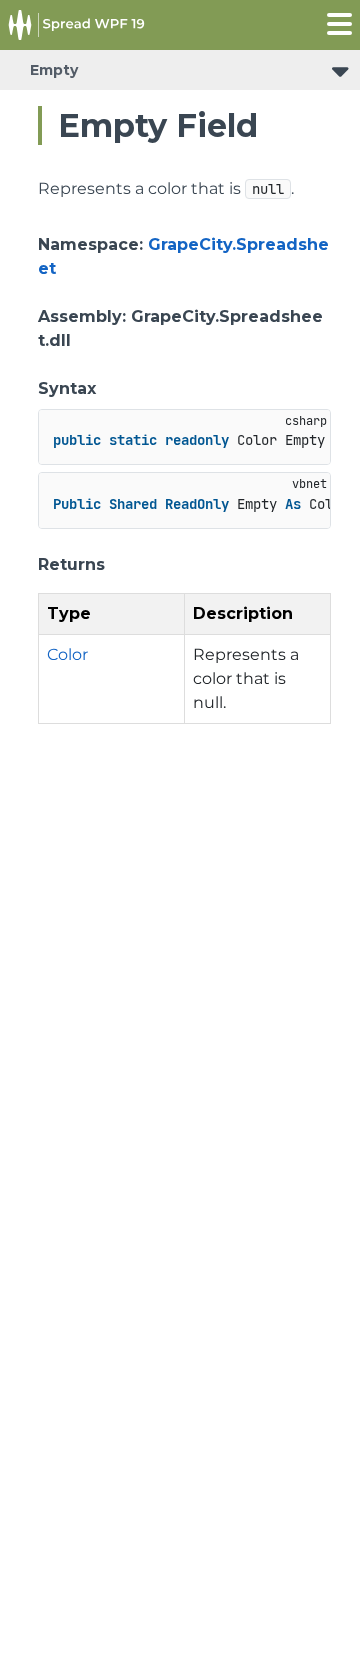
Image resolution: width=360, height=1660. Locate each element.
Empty (54, 70)
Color (67, 654)
